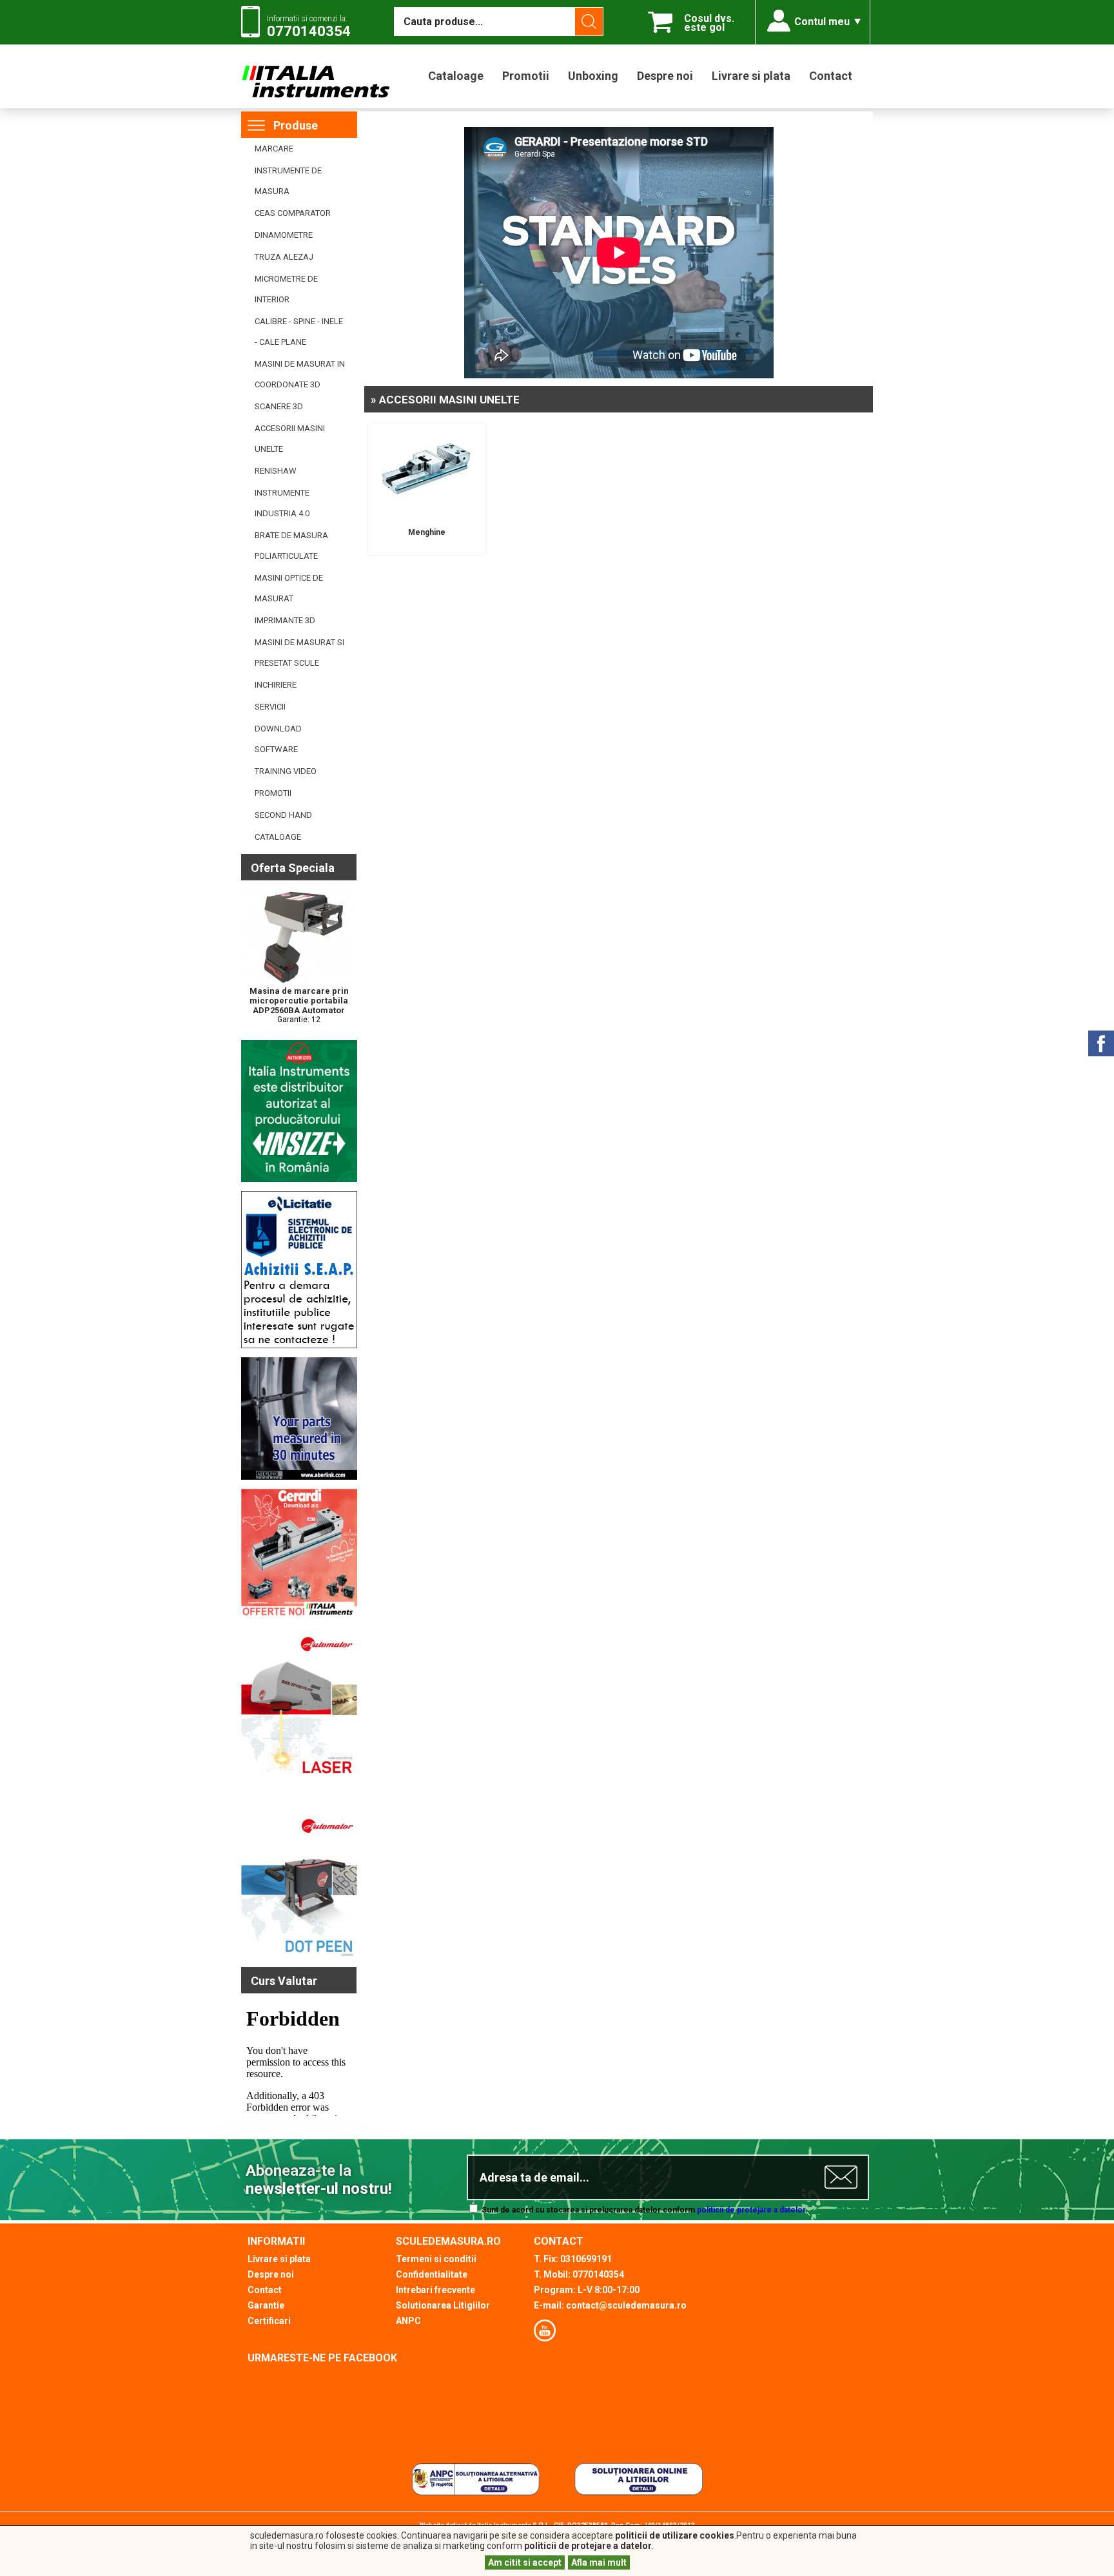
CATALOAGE (278, 837)
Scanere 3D (279, 406)
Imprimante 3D (285, 620)
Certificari (269, 2321)
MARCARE (274, 149)
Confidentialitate (432, 2274)
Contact (831, 76)
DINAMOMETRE (284, 235)
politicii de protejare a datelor (751, 2210)
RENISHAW (276, 471)
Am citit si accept (525, 2562)
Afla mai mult (599, 2562)
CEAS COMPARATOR (293, 213)
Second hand (283, 815)
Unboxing (593, 76)
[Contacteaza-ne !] (299, 1346)
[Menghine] (427, 512)
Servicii (270, 707)
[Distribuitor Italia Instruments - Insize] (299, 1179)
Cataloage (456, 76)
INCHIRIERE (276, 685)
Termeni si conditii (436, 2259)
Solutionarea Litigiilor (443, 2305)
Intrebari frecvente (435, 2290)
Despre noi (665, 76)
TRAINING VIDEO (286, 771)
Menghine (427, 532)
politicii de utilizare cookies (675, 2535)
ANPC (408, 2321)
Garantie (266, 2305)
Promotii (526, 76)
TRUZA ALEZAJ (284, 257)
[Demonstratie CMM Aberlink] (299, 1477)
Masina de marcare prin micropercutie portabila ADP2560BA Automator (299, 1001)
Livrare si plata (751, 76)
